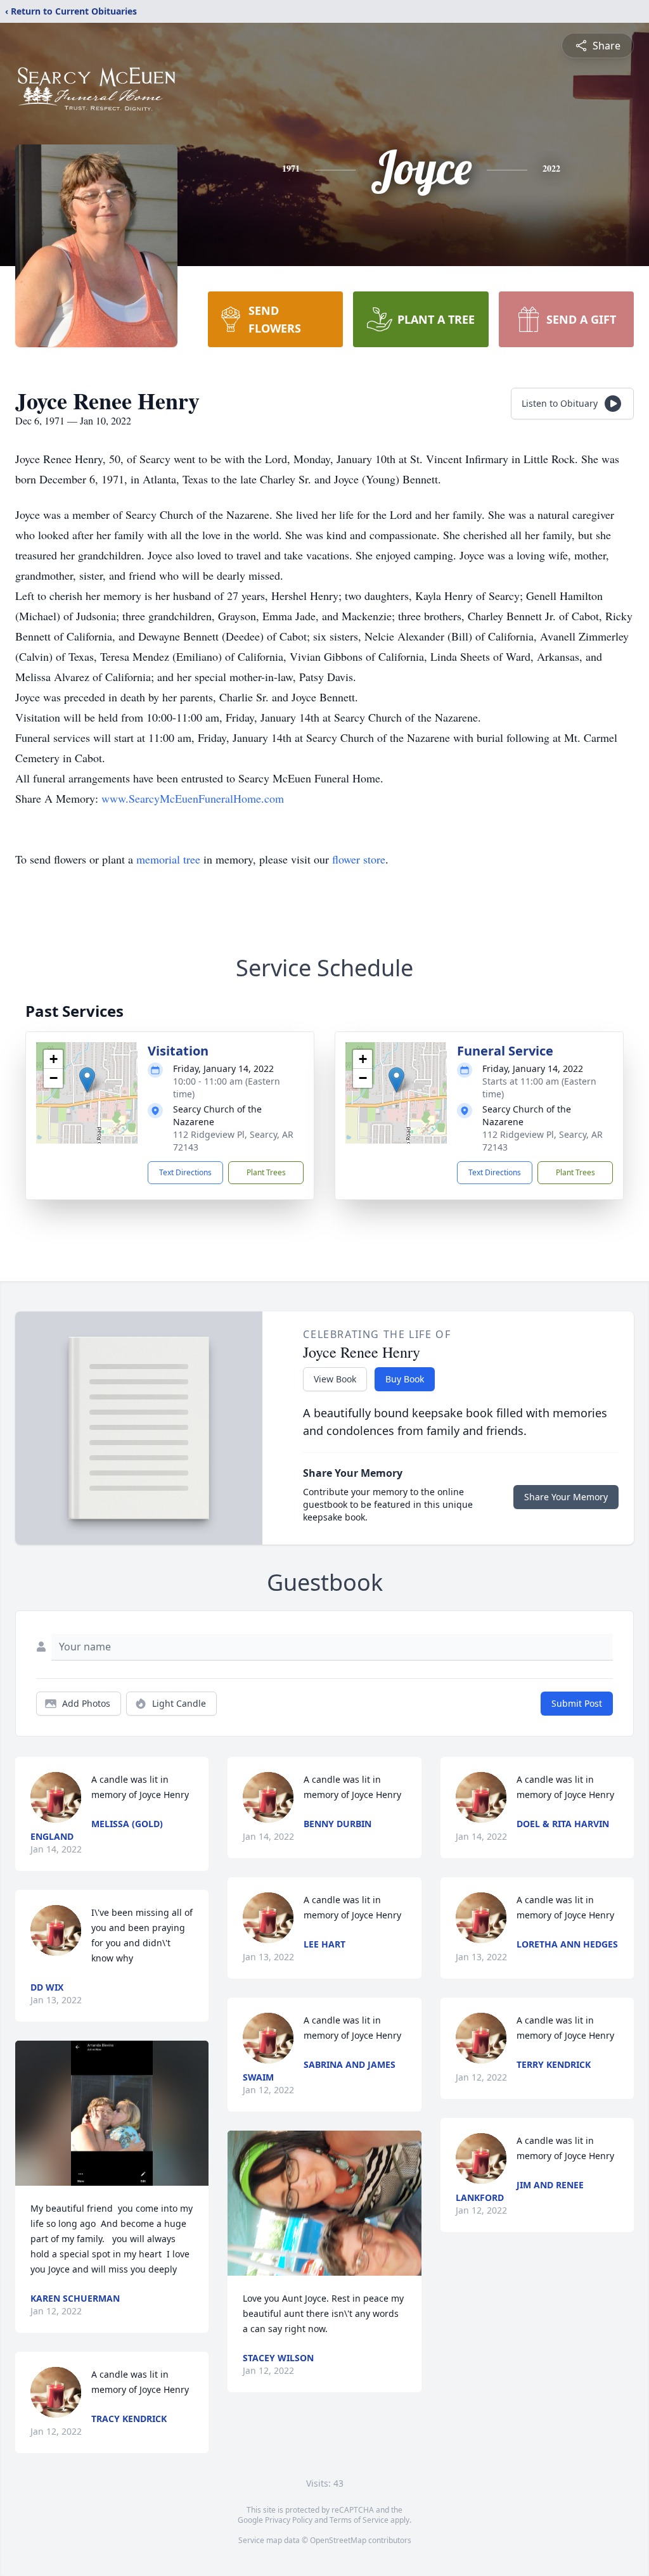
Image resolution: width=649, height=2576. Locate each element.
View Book (335, 1379)
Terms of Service (359, 2520)
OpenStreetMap (338, 2540)
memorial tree (168, 859)
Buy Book (405, 1379)
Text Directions (185, 1172)
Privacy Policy (289, 2520)
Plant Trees (266, 1172)
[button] (87, 1080)
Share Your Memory (566, 1497)
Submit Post (577, 1703)
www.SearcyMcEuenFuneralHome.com (193, 798)
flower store (359, 859)
